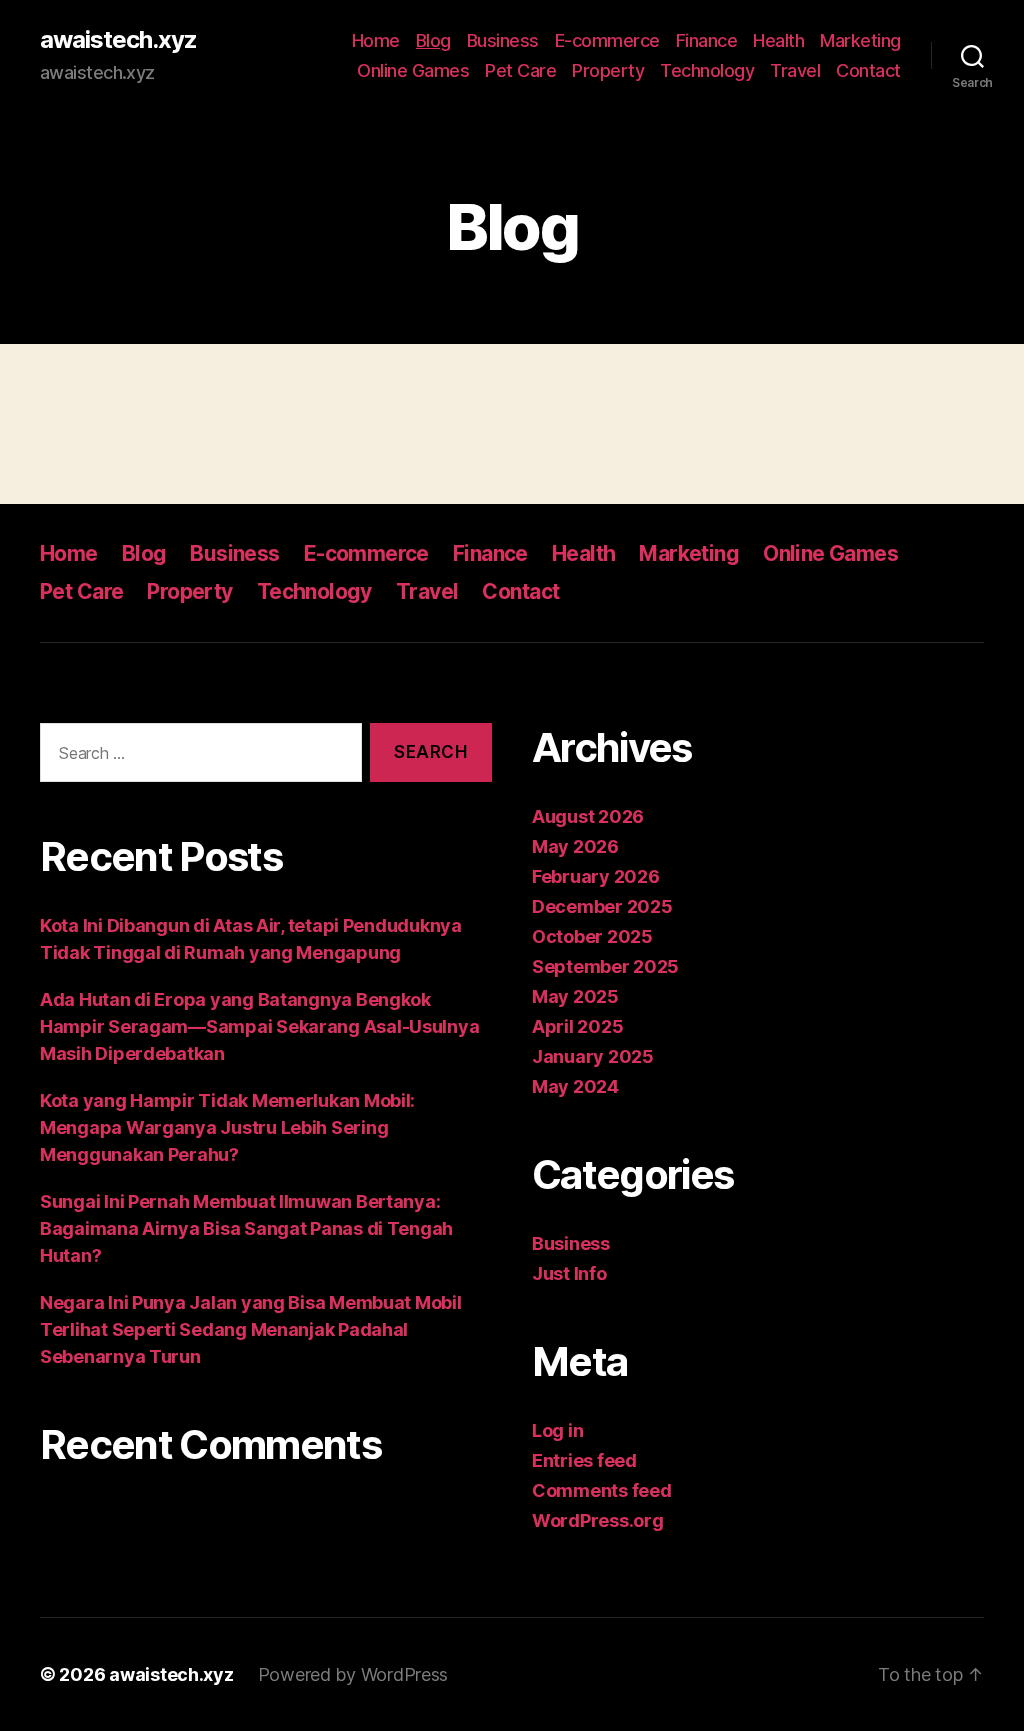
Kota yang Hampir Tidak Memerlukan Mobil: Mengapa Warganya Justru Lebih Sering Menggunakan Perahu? (227, 1127)
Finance (707, 40)
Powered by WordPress (353, 1674)
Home (376, 40)
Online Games (413, 70)
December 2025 (602, 906)
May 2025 (575, 996)
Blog (433, 40)
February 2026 (596, 876)
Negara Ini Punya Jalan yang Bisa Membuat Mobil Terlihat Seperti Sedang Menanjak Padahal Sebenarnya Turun (251, 1329)
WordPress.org (598, 1520)
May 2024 (575, 1086)
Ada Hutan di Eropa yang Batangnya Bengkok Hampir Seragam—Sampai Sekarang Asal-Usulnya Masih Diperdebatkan (259, 1026)
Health (778, 40)
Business (503, 40)
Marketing (860, 40)
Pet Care (520, 70)
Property (608, 70)
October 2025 (592, 936)
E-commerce (607, 40)
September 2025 (605, 966)
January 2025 (593, 1056)
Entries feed (584, 1460)
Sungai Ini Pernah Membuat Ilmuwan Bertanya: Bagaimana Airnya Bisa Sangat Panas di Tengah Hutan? (246, 1228)
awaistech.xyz (118, 40)
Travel (795, 70)
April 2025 (577, 1026)
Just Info (569, 1273)
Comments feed (602, 1490)
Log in (557, 1430)
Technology (707, 70)
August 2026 (588, 816)
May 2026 (575, 846)
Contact (868, 70)
